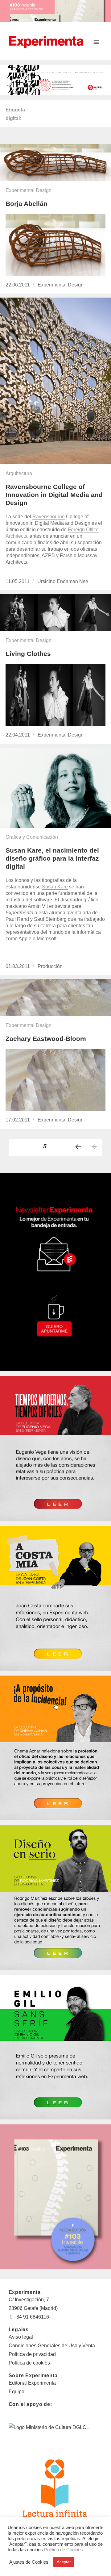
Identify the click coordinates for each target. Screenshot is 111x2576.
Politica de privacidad (32, 2354)
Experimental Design (29, 190)
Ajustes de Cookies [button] (29, 2562)
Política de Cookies (64, 2550)
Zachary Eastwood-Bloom (46, 1039)
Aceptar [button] (64, 2562)
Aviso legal (21, 2337)
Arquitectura (19, 473)
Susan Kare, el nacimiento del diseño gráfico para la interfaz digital (52, 858)
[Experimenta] (46, 41)
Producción (50, 966)
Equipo (16, 2392)
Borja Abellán (27, 204)
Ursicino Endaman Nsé (63, 581)
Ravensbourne (49, 517)
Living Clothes (28, 654)
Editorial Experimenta (32, 2383)
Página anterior (78, 1147)
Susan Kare (55, 887)
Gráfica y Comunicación (32, 837)
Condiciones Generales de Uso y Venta (52, 2346)
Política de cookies (29, 2363)
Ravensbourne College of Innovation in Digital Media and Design (54, 495)
